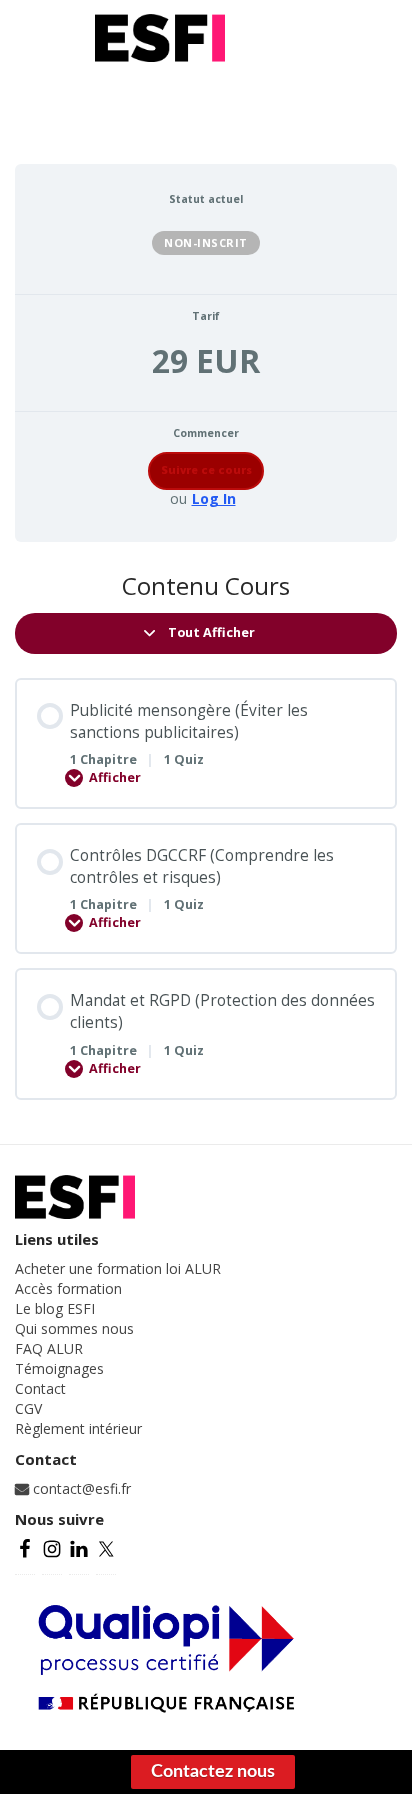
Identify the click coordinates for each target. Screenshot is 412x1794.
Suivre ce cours (206, 470)
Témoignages (59, 1368)
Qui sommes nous (74, 1328)
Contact (40, 1388)
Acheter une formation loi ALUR (118, 1268)
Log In (214, 499)
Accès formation (68, 1288)
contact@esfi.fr (80, 1488)
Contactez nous (213, 1772)
